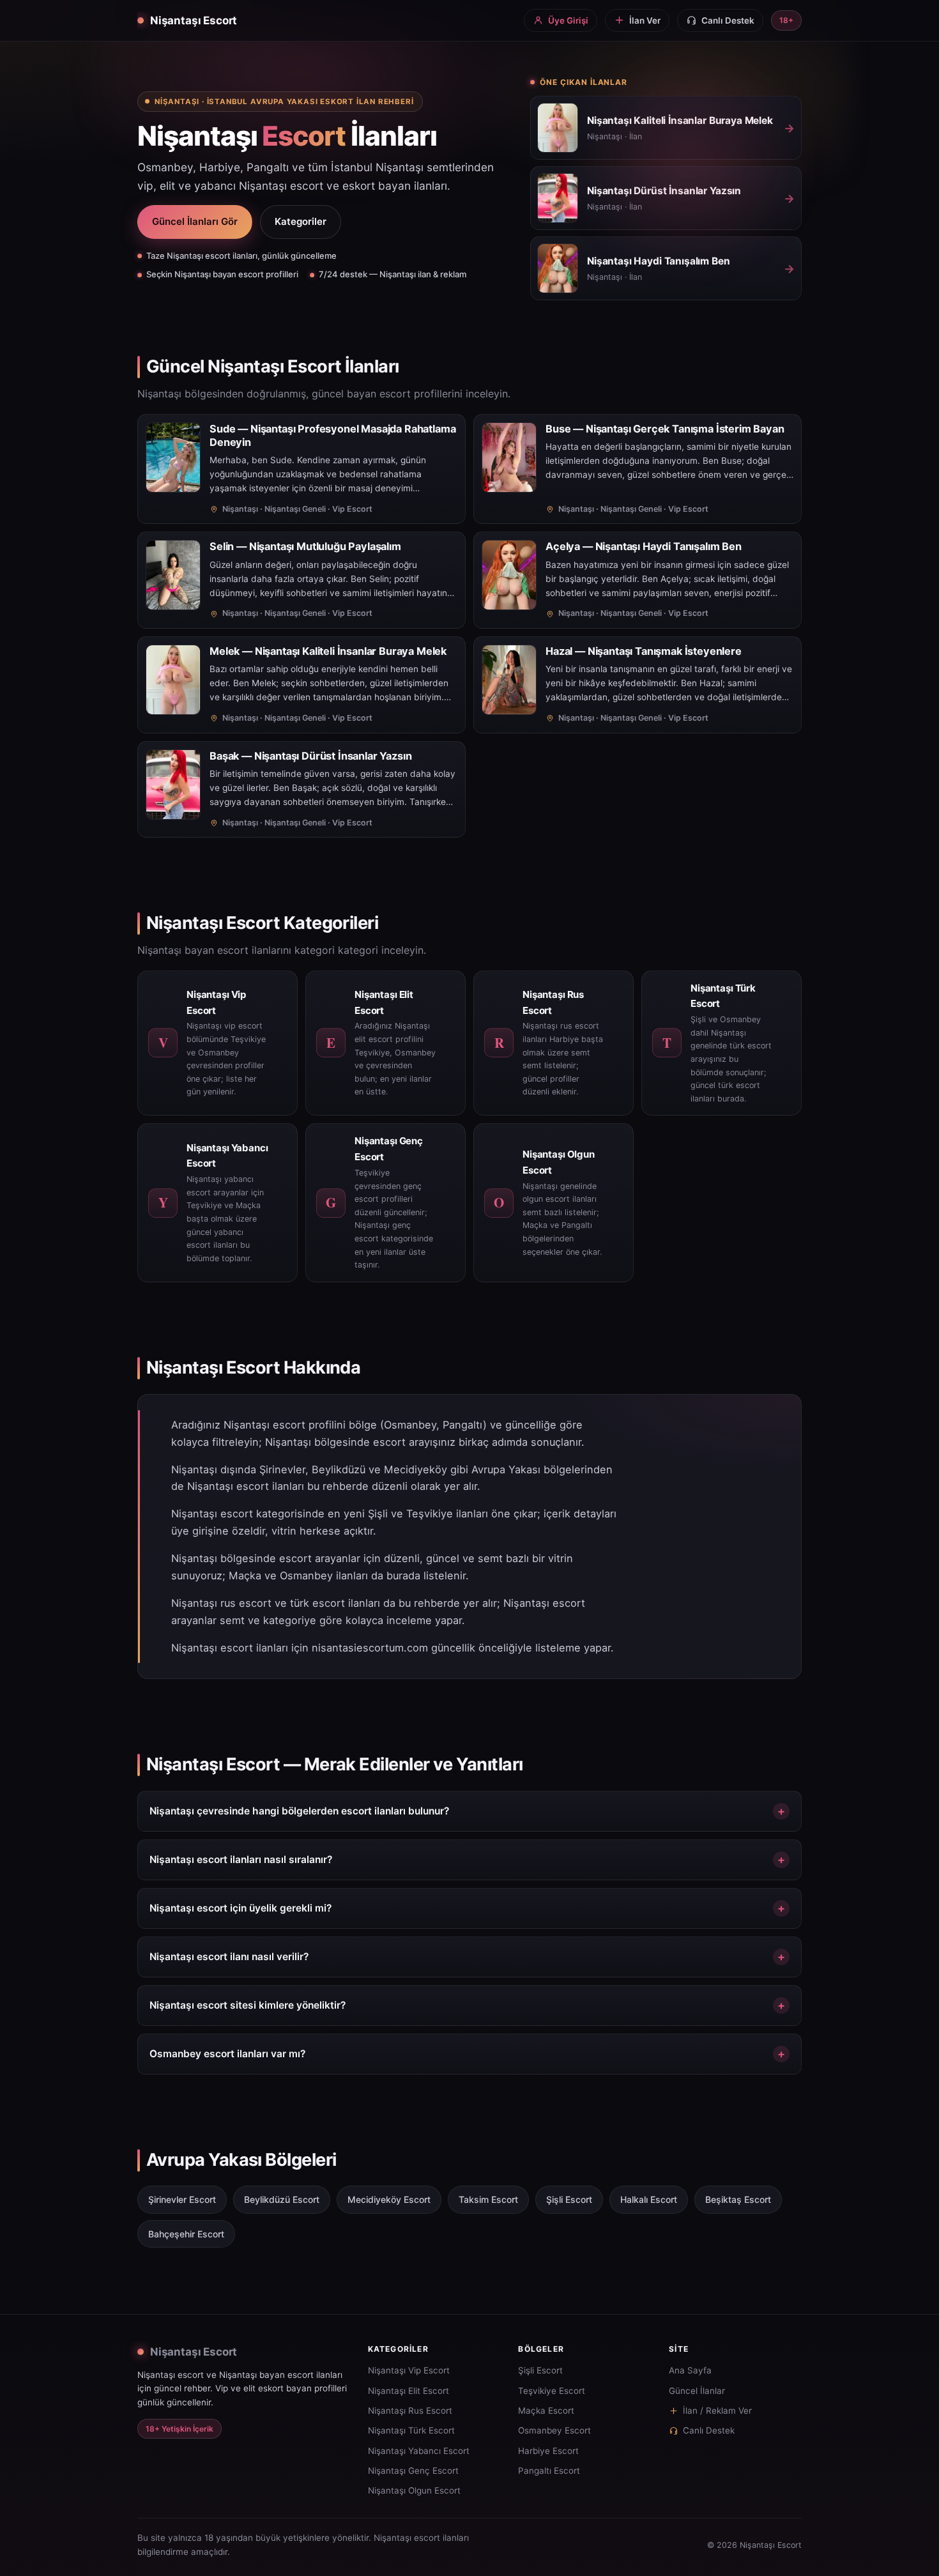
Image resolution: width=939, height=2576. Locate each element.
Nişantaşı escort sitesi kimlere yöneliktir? (248, 2005)
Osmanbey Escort (554, 2430)
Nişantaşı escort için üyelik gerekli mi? (240, 1908)
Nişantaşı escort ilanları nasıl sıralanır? (241, 1859)
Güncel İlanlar (697, 2391)
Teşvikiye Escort (552, 2391)
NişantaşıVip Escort (409, 2370)
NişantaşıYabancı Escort (419, 2451)
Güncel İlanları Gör (195, 221)
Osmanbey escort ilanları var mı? (227, 2054)
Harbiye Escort (548, 2451)
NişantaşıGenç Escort (413, 2471)
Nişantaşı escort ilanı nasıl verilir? (229, 1957)
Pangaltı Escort (549, 2471)
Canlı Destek (709, 2430)
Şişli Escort (540, 2370)
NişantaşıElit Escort (408, 2391)
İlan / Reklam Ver (717, 2411)
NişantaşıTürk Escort (411, 2430)
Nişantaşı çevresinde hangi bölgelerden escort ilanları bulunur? (299, 1811)
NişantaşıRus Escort (410, 2411)
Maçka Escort (546, 2411)
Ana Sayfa (690, 2370)
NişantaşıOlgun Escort (414, 2490)
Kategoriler (301, 221)
